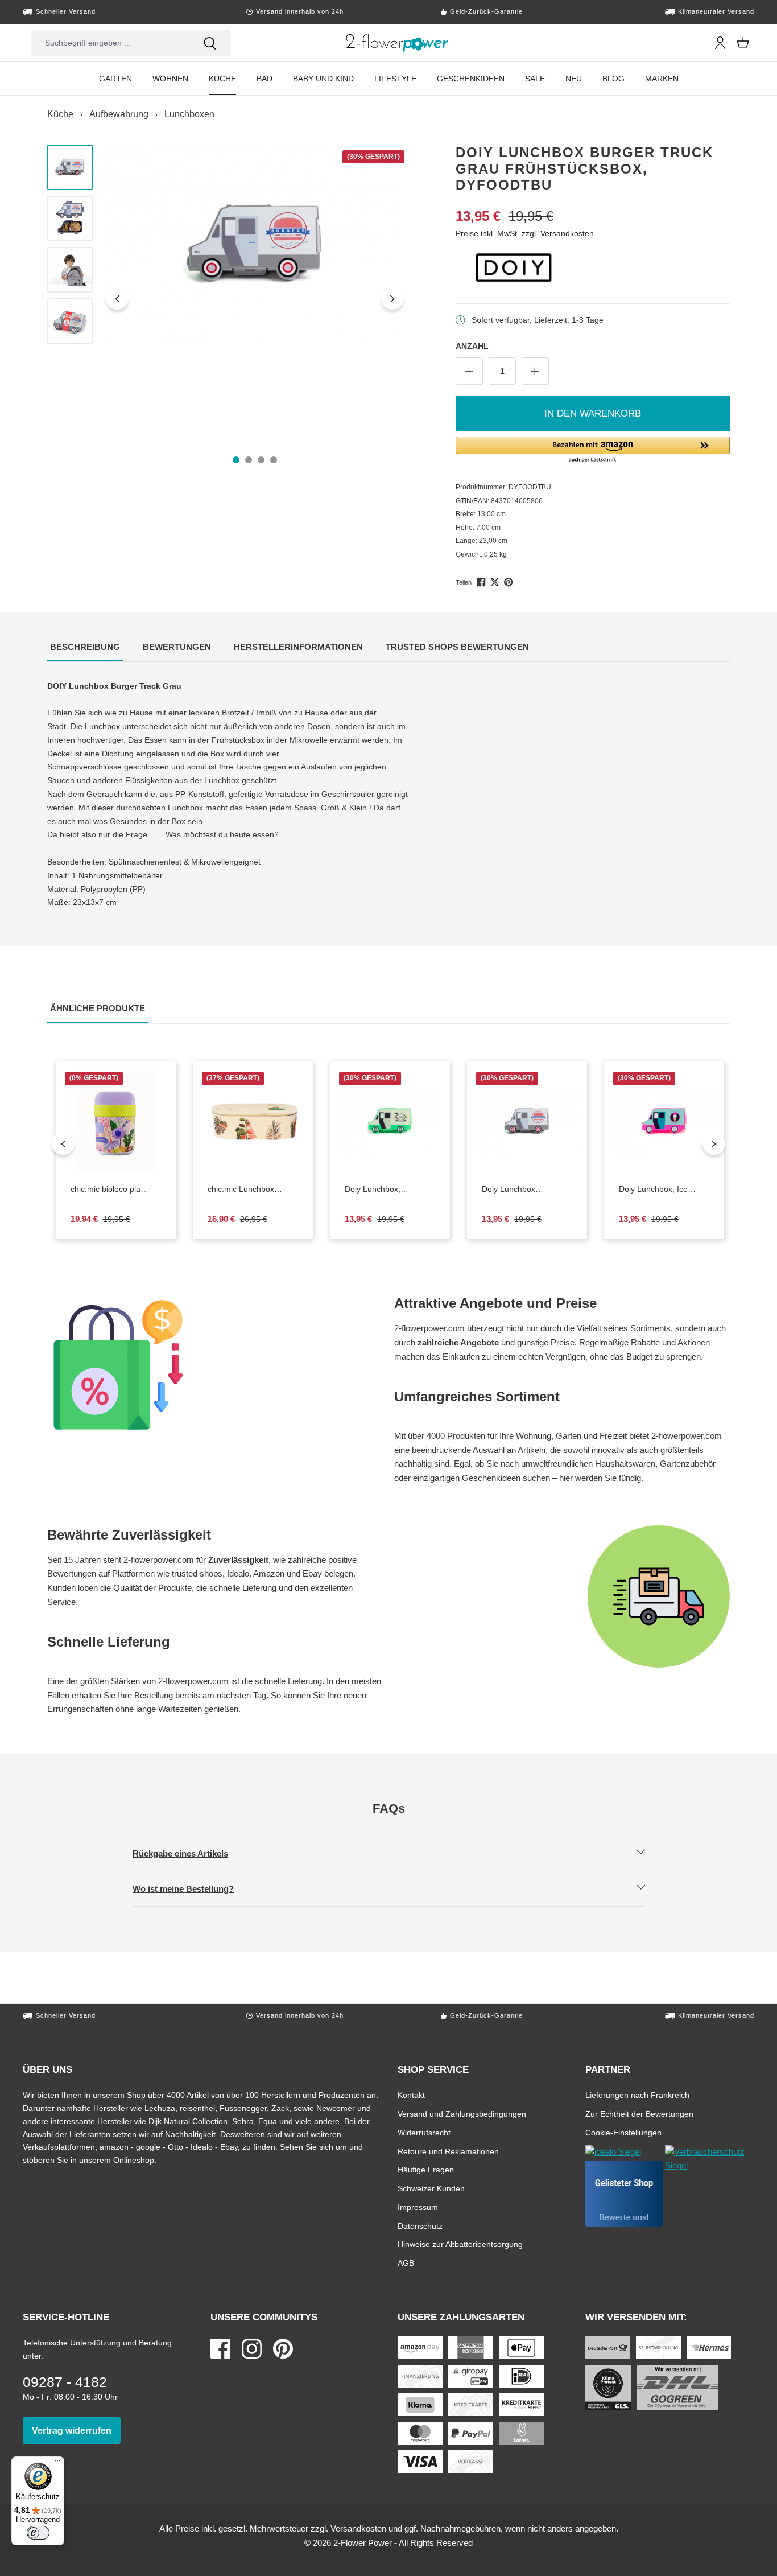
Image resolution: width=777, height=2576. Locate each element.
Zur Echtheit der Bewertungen (639, 2114)
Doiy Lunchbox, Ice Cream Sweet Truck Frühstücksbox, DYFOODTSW (664, 1190)
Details (125, 1164)
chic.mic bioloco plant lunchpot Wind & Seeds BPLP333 (116, 1190)
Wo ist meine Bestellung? (193, 1888)
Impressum (418, 2207)
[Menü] (57, 2463)
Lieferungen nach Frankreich (637, 2095)
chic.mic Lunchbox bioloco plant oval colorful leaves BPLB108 (249, 1190)
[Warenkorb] (743, 43)
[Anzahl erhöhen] (535, 371)
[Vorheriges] (117, 298)
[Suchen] (210, 43)
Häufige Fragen (426, 2169)
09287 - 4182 (65, 2382)
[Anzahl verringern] (469, 371)
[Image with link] (215, 1365)
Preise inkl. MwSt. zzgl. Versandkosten (525, 233)
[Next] (714, 1143)
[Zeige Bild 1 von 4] (236, 460)
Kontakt (411, 2095)
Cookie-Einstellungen (623, 2132)
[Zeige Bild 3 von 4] (261, 460)
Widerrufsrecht (424, 2132)
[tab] (85, 648)
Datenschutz (420, 2226)
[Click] (397, 43)
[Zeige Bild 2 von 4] (249, 460)
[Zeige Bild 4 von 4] (274, 460)
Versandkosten (358, 2528)
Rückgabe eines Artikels (190, 1853)
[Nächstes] (392, 298)
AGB (406, 2263)
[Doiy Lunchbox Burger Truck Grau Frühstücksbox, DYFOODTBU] (255, 244)
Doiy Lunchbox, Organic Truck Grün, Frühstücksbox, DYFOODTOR (390, 1190)
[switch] (38, 2533)
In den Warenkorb (593, 413)
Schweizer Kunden (431, 2188)
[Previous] (63, 1143)
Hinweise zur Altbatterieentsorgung (460, 2244)
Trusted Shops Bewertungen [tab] (459, 647)
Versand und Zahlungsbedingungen (462, 2114)
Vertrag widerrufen (76, 2430)
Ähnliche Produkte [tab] (99, 1008)
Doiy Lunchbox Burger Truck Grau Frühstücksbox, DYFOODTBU (527, 1190)
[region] (228, 298)
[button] (593, 450)
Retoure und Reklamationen (448, 2151)
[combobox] (110, 43)
